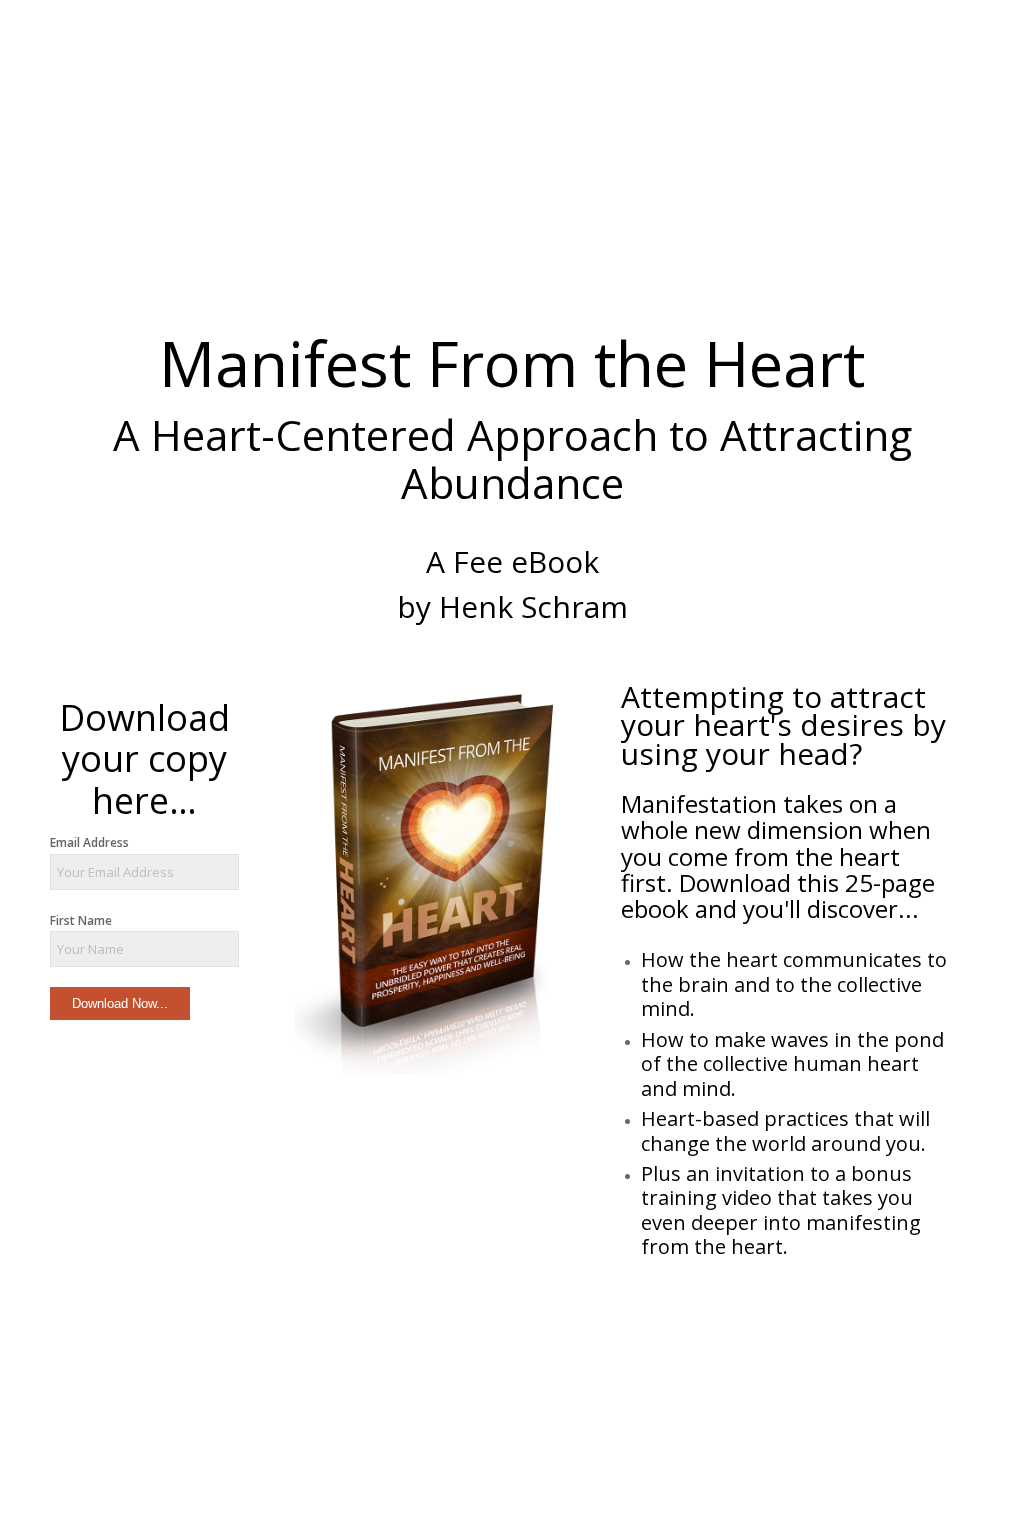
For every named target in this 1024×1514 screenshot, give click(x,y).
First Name (81, 920)
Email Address (89, 842)
